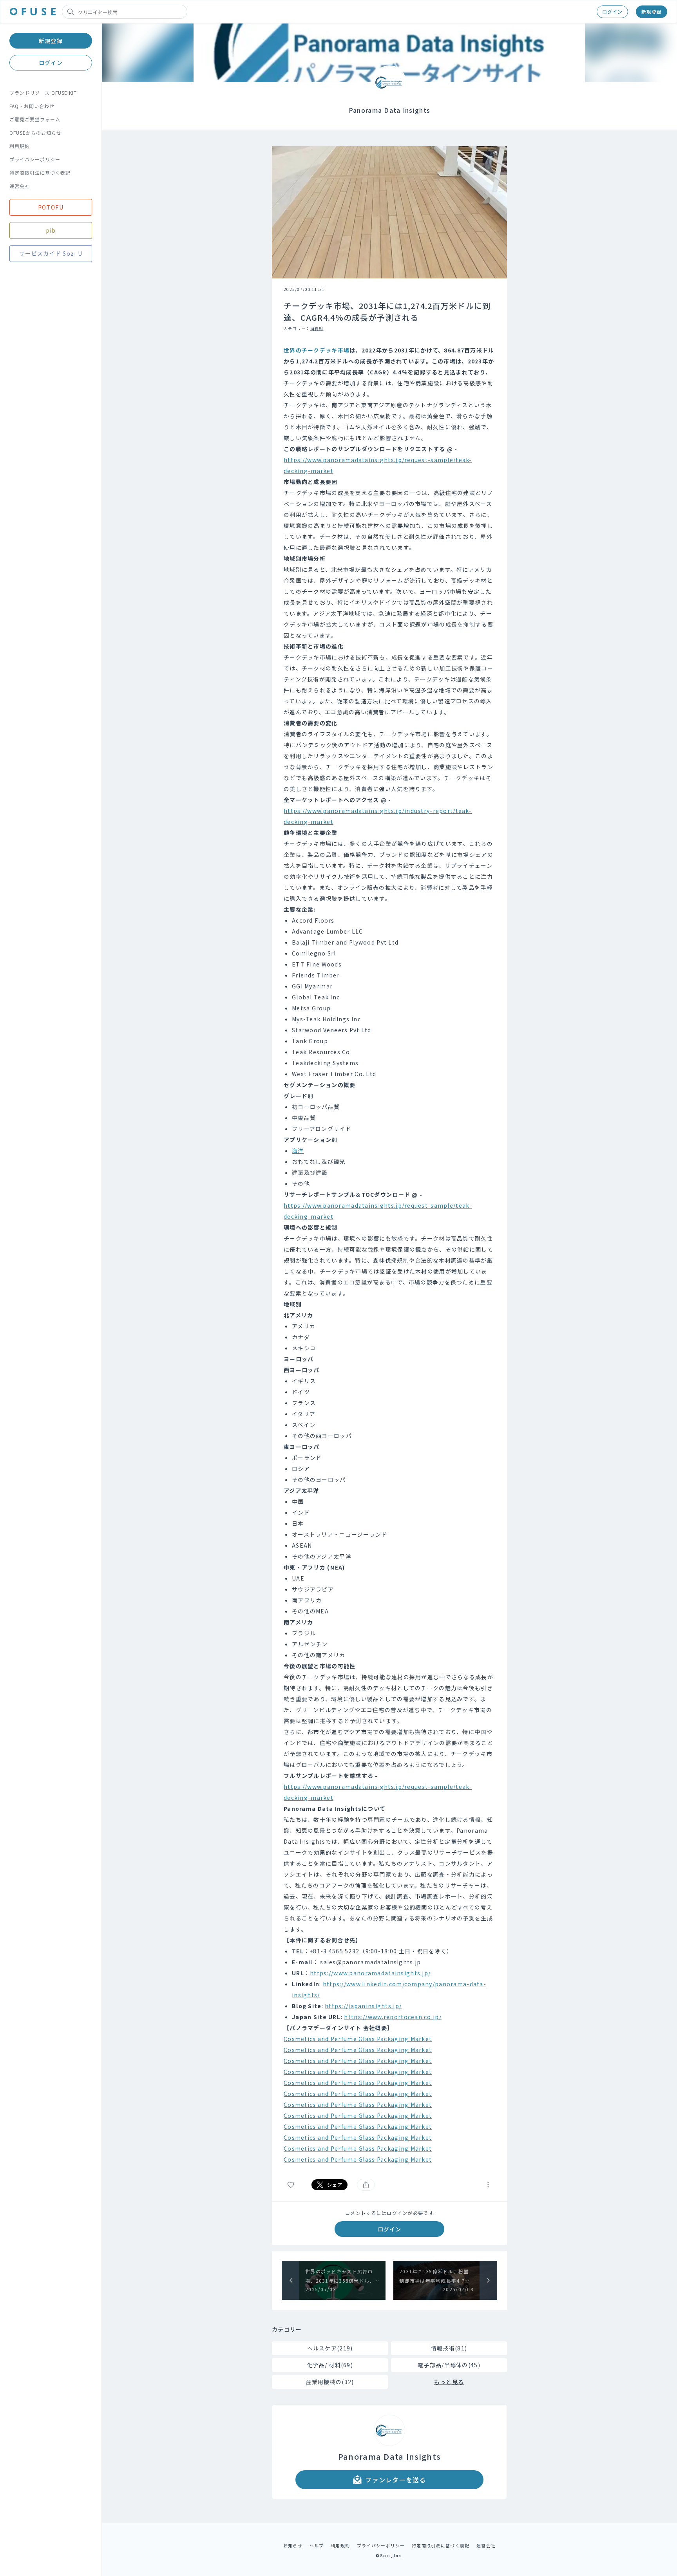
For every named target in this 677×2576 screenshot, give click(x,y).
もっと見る (449, 2382)
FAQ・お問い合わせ (32, 106)
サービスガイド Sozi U (51, 253)
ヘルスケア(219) (330, 2348)
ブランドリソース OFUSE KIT (43, 93)
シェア (335, 2185)
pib (51, 230)
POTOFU (51, 207)
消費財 (317, 328)
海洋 (298, 1151)
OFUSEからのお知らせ (35, 133)
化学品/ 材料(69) (330, 2365)
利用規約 (20, 146)
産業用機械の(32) (330, 2382)
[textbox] (389, 1255)
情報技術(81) (449, 2348)
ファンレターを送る (396, 2480)
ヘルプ (317, 2545)
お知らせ (293, 2545)
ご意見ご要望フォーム (35, 119)
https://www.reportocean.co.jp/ (393, 2017)
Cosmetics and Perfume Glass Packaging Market (358, 2039)
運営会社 (20, 186)
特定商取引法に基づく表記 (40, 173)
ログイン (612, 12)
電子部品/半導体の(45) (449, 2365)
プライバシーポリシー (35, 159)
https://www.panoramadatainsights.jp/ (370, 1973)
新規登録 (652, 12)
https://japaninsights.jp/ (363, 2006)
